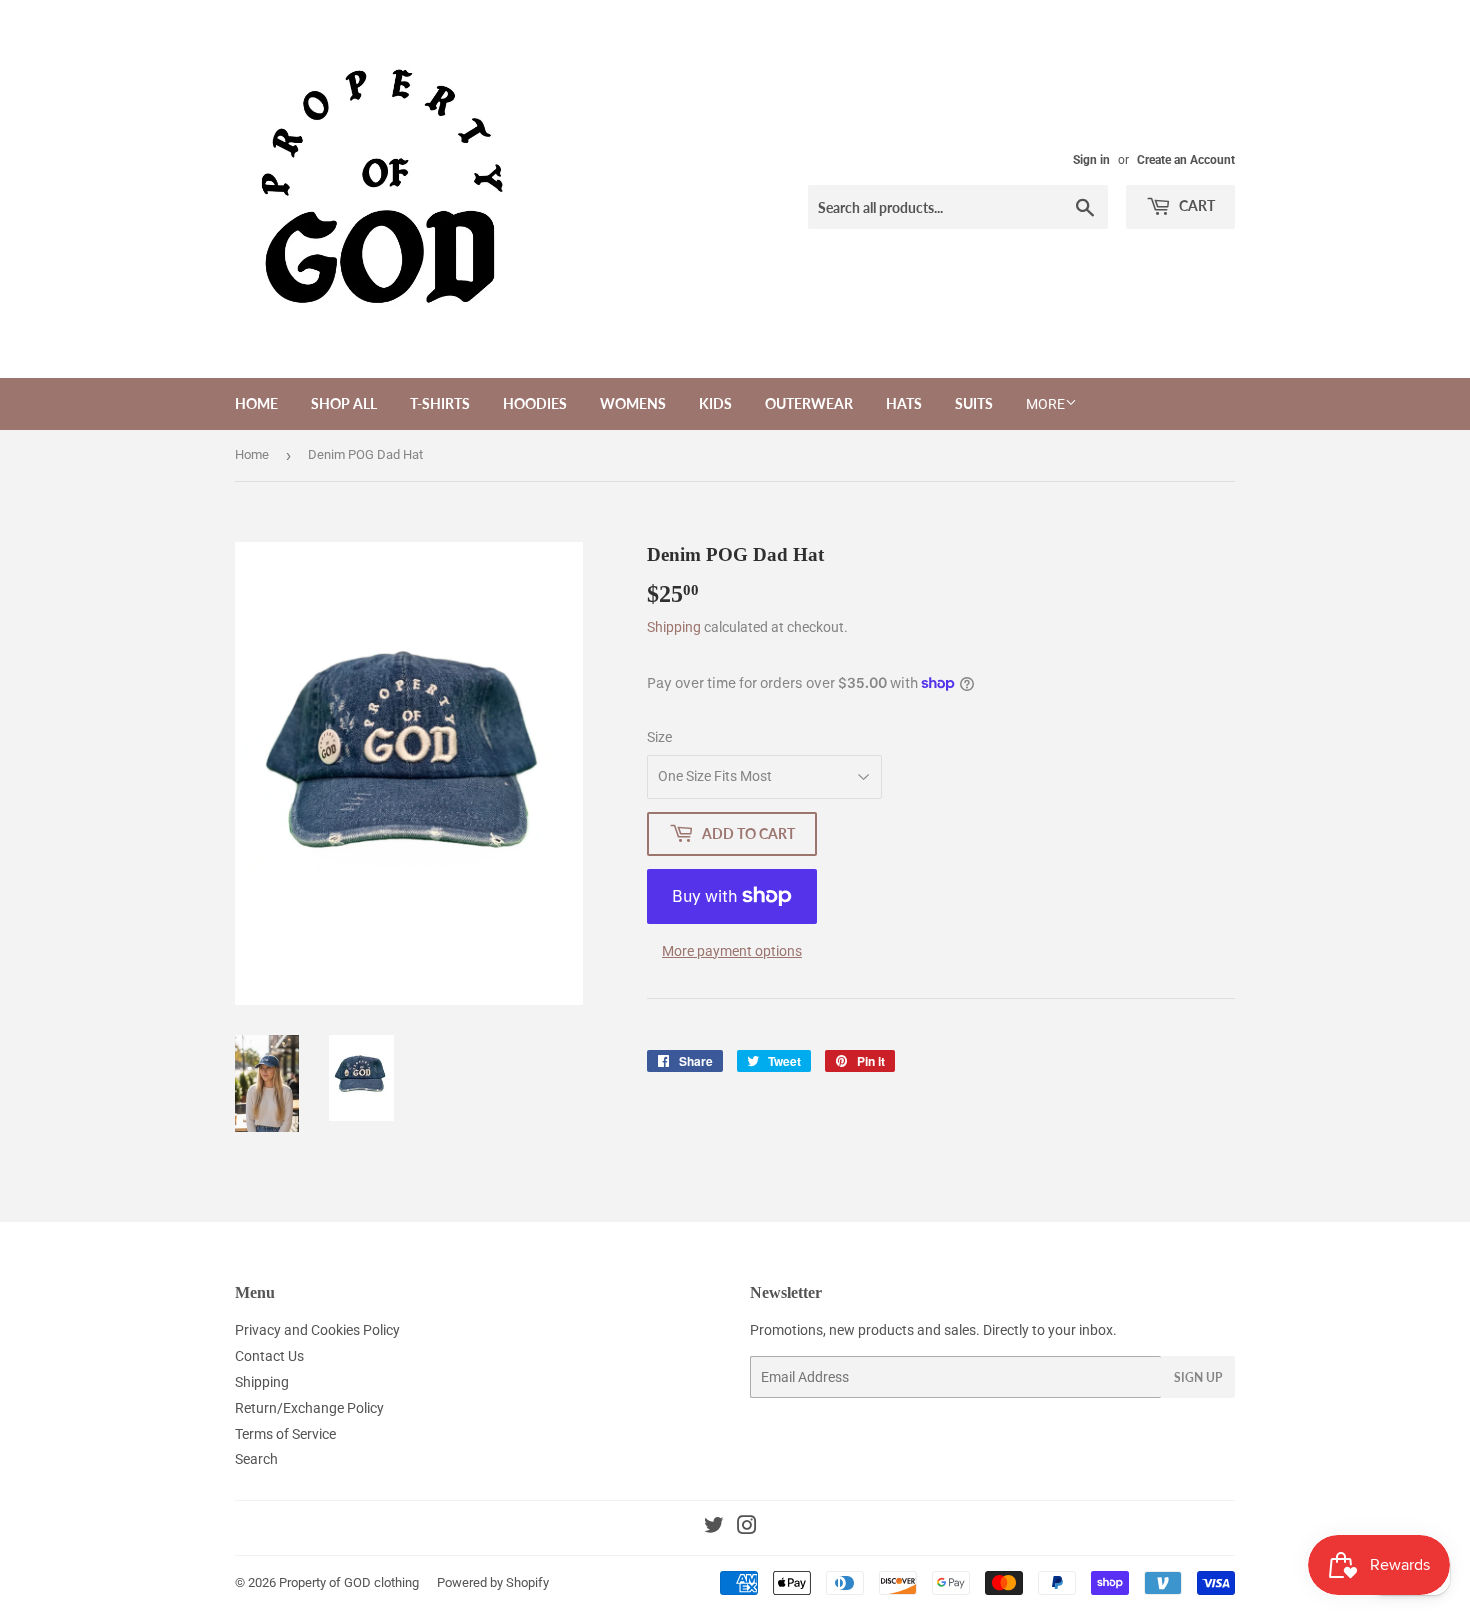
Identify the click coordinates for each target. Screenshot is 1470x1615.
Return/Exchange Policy (309, 1408)
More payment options (732, 951)
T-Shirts (440, 403)
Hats (904, 403)
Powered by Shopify (493, 1582)
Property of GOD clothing (349, 1582)
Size (659, 737)
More (1045, 404)
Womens (633, 403)
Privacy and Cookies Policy (317, 1330)
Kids (715, 403)
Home (256, 403)
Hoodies (535, 403)
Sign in (1091, 160)
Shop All (344, 403)
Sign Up (1198, 1377)
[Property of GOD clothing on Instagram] (747, 1528)
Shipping (674, 627)
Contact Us (269, 1356)
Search (256, 1459)
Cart (1195, 205)
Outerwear (809, 403)
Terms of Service (285, 1434)
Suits (974, 403)
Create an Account (1186, 160)
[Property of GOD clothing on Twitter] (714, 1528)
